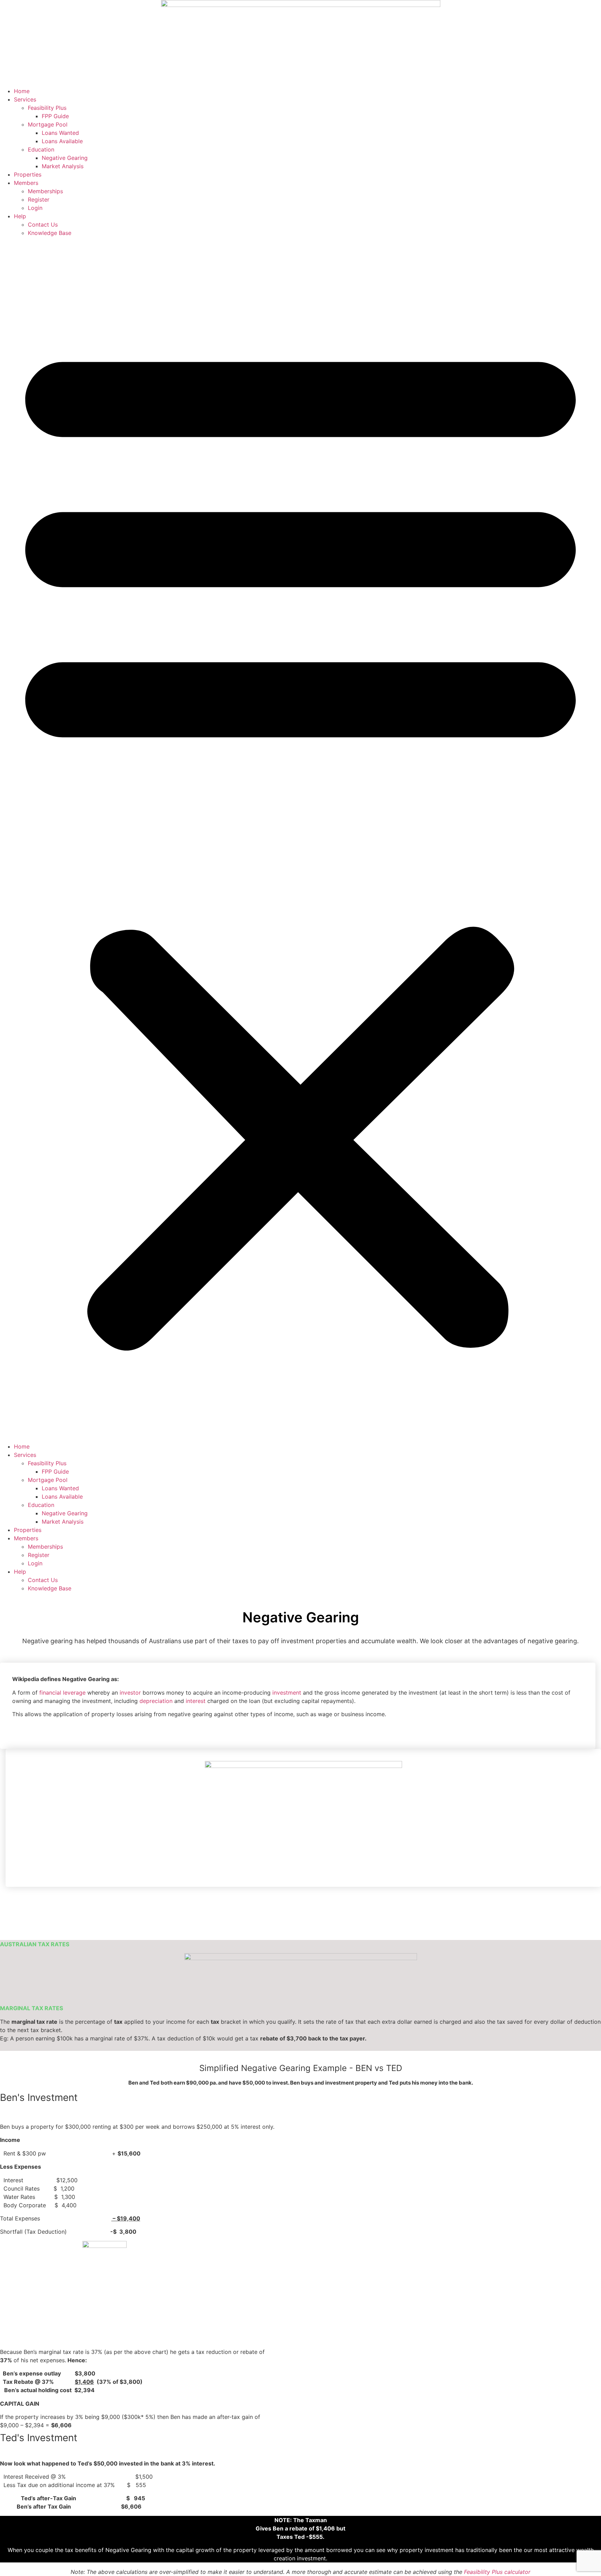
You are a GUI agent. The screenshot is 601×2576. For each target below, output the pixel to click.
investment (287, 1693)
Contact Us (43, 225)
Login (35, 208)
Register (39, 199)
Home (22, 91)
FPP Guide (55, 116)
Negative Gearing (65, 158)
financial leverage (62, 1693)
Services (25, 99)
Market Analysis (63, 166)
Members (26, 183)
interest (196, 1701)
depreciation (156, 1701)
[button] (300, 840)
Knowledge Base (50, 233)
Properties (28, 174)
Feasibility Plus (47, 108)
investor (130, 1693)
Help (20, 216)
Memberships (45, 191)
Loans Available (62, 141)
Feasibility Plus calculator (497, 2572)
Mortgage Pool (48, 124)
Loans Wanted (60, 133)
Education (41, 149)
